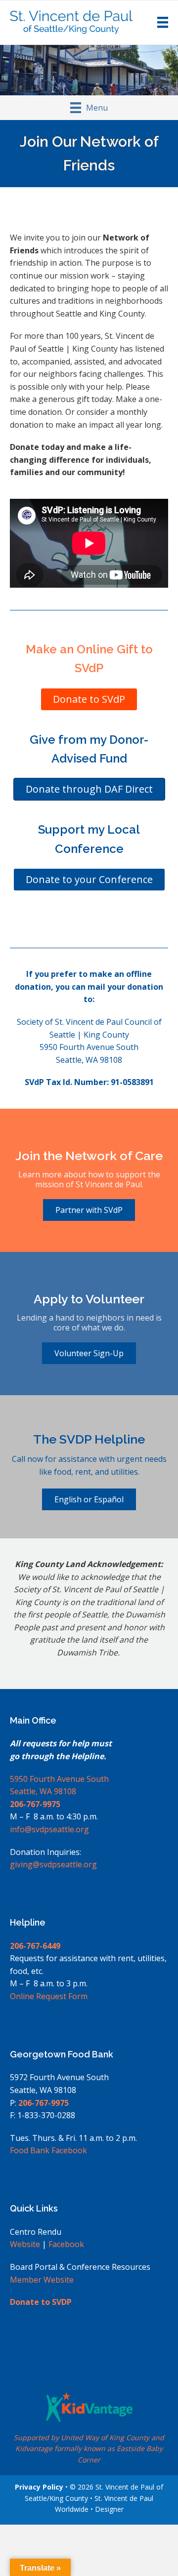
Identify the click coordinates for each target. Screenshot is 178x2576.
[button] (89, 1499)
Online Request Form (49, 1996)
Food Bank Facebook (48, 2150)
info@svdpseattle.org (49, 1829)
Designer (109, 2509)
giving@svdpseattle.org (53, 1864)
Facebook (66, 2244)
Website (25, 2244)
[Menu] (163, 22)
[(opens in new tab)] (89, 2406)
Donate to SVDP (41, 2302)
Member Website (42, 2280)
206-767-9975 (35, 1804)
